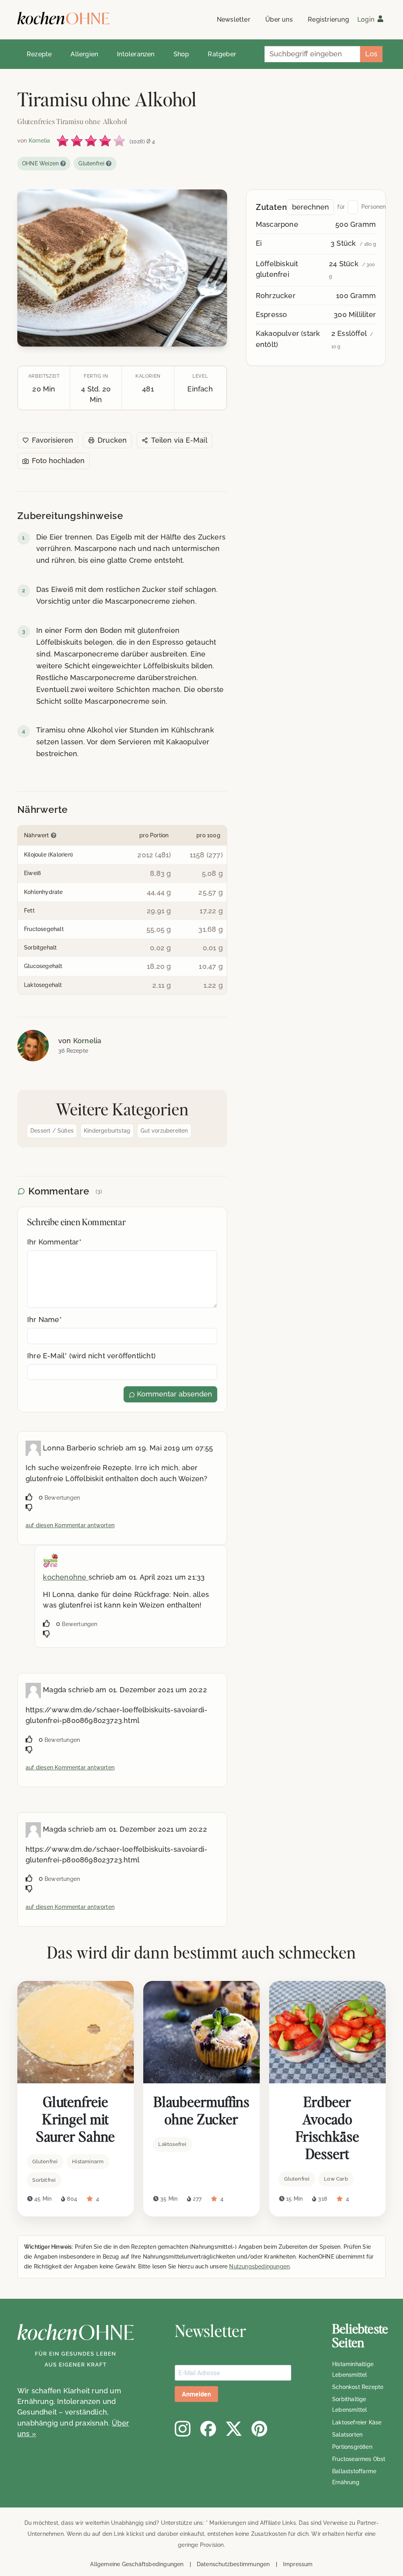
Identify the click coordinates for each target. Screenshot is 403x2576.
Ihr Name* (44, 1320)
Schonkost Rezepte (358, 2387)
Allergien (84, 54)
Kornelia (87, 1041)
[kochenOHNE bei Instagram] (183, 2429)
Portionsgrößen (352, 2447)
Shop (181, 54)
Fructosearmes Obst (359, 2459)
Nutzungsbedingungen (259, 2266)
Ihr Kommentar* (54, 1242)
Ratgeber (222, 54)
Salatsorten (347, 2435)
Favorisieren (53, 440)
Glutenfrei (91, 163)
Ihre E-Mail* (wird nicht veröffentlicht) (91, 1356)
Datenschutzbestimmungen (233, 2564)
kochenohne (66, 1577)
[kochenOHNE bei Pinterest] (259, 2429)
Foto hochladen (58, 461)
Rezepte (39, 54)
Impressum (298, 2564)
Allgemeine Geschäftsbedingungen (137, 2564)
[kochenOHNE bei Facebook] (208, 2429)
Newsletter (234, 19)
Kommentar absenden (174, 1394)
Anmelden (196, 2394)
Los (371, 54)
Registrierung (328, 19)
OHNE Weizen (40, 163)
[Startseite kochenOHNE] (63, 18)
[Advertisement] (316, 437)
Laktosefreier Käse (357, 2422)
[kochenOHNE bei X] (234, 2429)
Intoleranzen (136, 54)
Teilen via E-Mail (179, 440)
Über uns (279, 19)
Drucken (112, 440)
